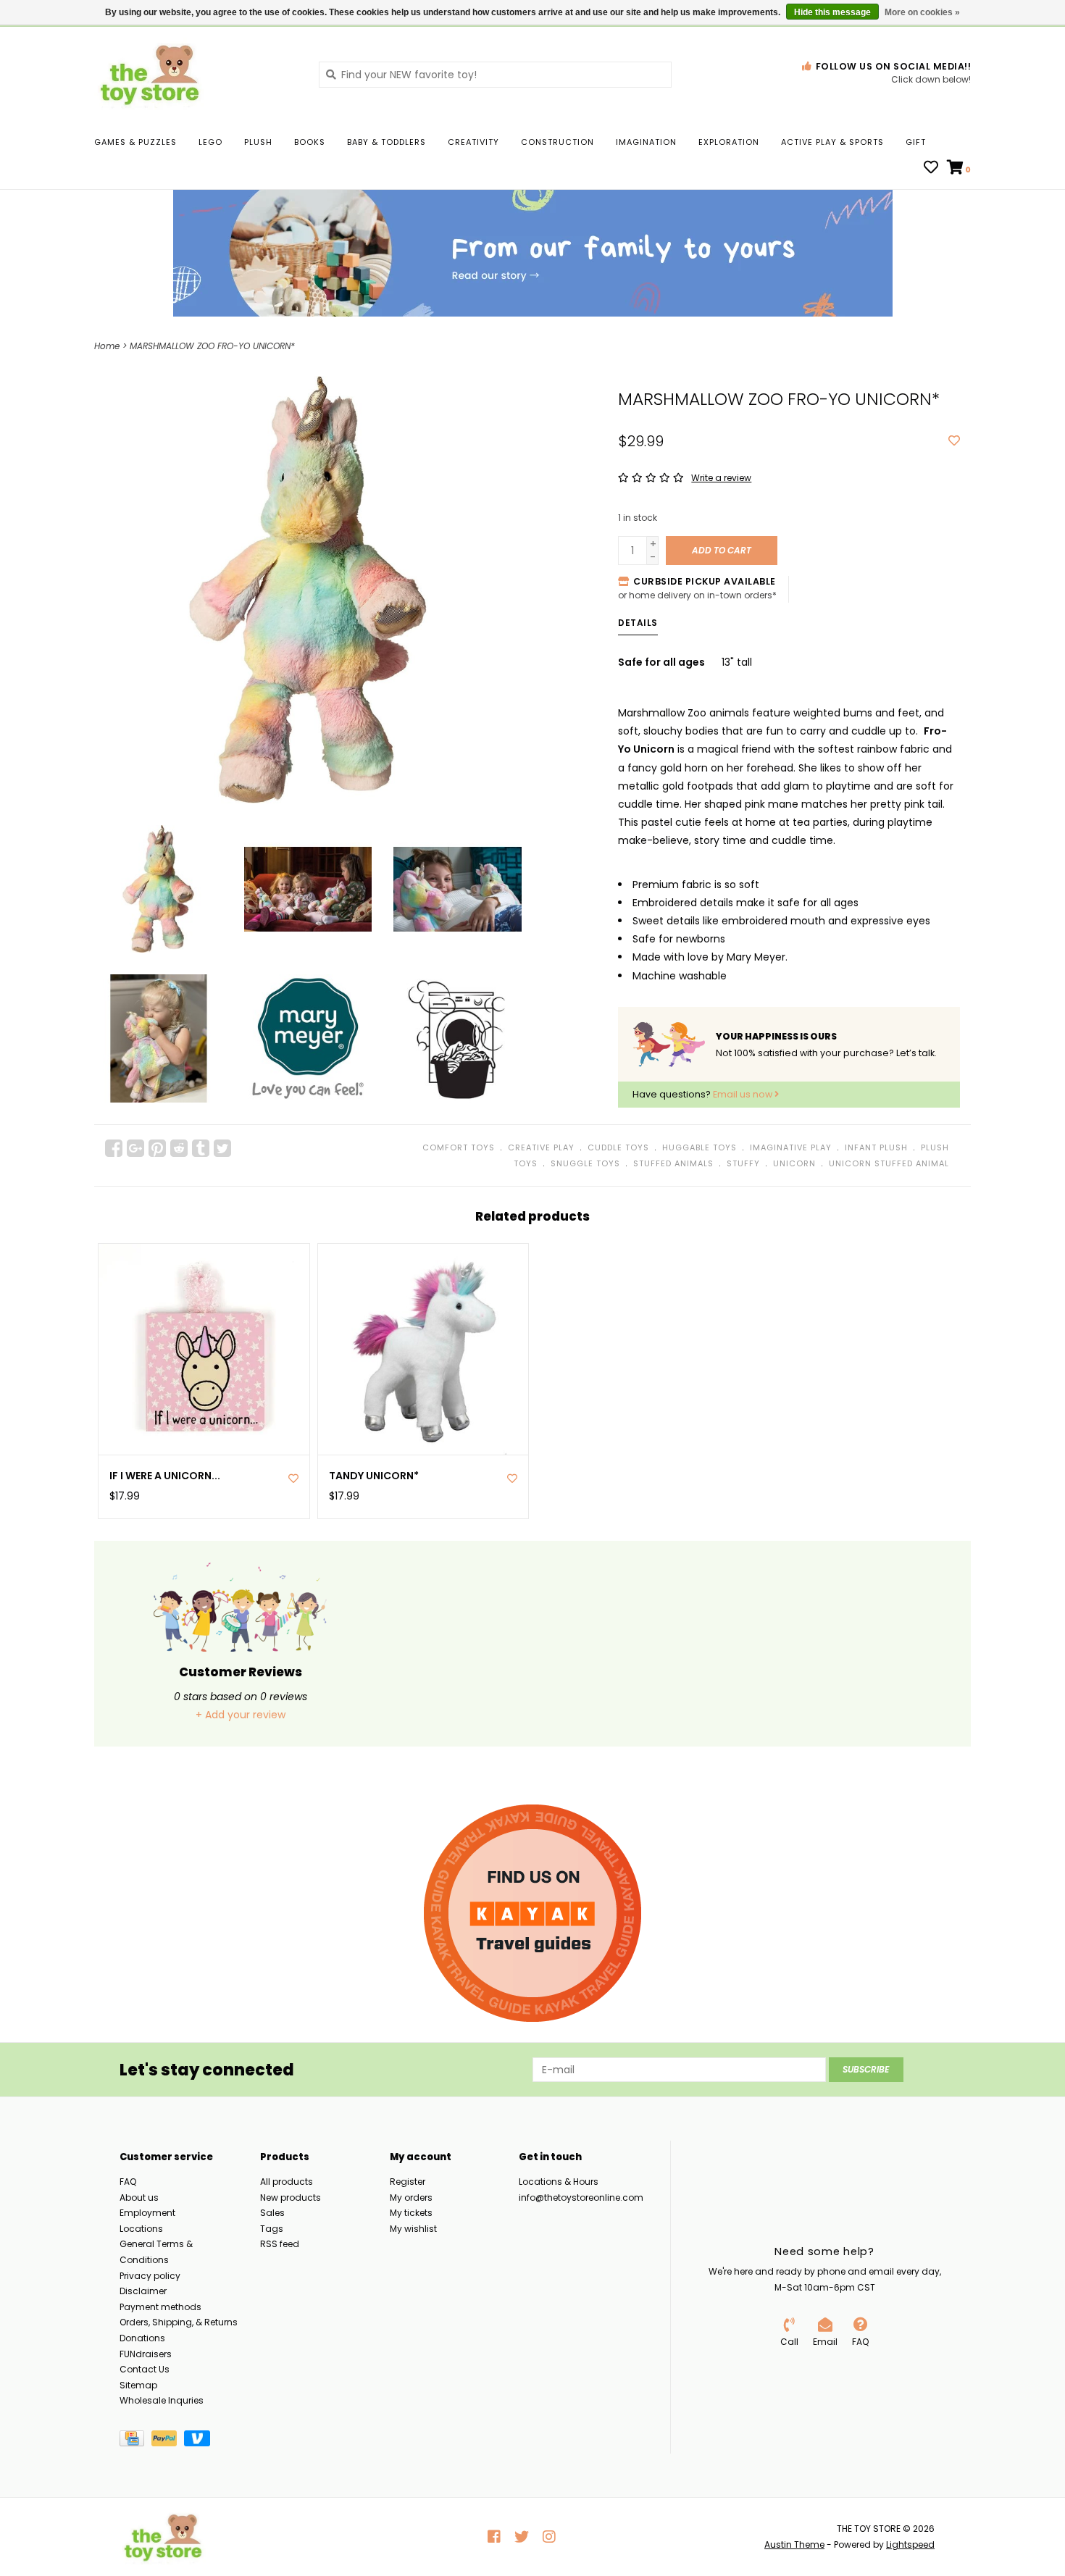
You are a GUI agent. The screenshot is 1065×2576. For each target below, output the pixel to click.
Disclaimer (143, 2291)
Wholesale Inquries (162, 2400)
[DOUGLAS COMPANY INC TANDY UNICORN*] (423, 1349)
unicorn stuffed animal (889, 1163)
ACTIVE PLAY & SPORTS (832, 142)
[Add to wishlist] (954, 441)
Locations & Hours (559, 2182)
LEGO (210, 142)
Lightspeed (910, 2544)
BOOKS (310, 142)
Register (408, 2182)
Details (638, 623)
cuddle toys (618, 1147)
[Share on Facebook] (114, 1148)
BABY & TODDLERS (387, 142)
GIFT (916, 142)
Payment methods (160, 2307)
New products (291, 2197)
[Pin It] (157, 1148)
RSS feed (280, 2244)
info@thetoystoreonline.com (581, 2197)
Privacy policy (150, 2276)
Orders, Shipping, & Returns (179, 2322)
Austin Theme (794, 2544)
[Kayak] (532, 1913)
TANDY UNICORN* (374, 1476)
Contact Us (145, 2369)
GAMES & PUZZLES (135, 142)
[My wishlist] (931, 169)
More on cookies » (922, 12)
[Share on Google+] (135, 1148)
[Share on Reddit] (179, 1148)
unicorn (794, 1163)
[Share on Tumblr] (201, 1148)
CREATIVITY (473, 142)
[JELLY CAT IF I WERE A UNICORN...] (204, 1349)
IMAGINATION (646, 142)
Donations (142, 2338)
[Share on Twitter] (222, 1148)
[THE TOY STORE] (196, 74)
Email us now (744, 1094)
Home (107, 346)
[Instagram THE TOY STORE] (549, 2537)
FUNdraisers (146, 2354)
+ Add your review (241, 1715)
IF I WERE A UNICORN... (165, 1476)
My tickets (411, 2213)
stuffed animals (673, 1163)
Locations (141, 2229)
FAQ (128, 2182)
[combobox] (495, 75)
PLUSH (258, 142)
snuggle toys (585, 1163)
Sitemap (138, 2385)
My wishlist (413, 2229)
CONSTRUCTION (557, 142)
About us (139, 2197)
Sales (272, 2213)
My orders (411, 2197)
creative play (541, 1147)
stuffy (743, 1163)
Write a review (721, 478)
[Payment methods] (135, 2441)
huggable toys (699, 1147)
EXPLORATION (729, 142)
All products (287, 2182)
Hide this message (832, 12)
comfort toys (459, 1147)
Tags (272, 2229)
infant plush (876, 1147)
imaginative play (791, 1147)
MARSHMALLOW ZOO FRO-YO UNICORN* (212, 346)
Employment (147, 2213)
